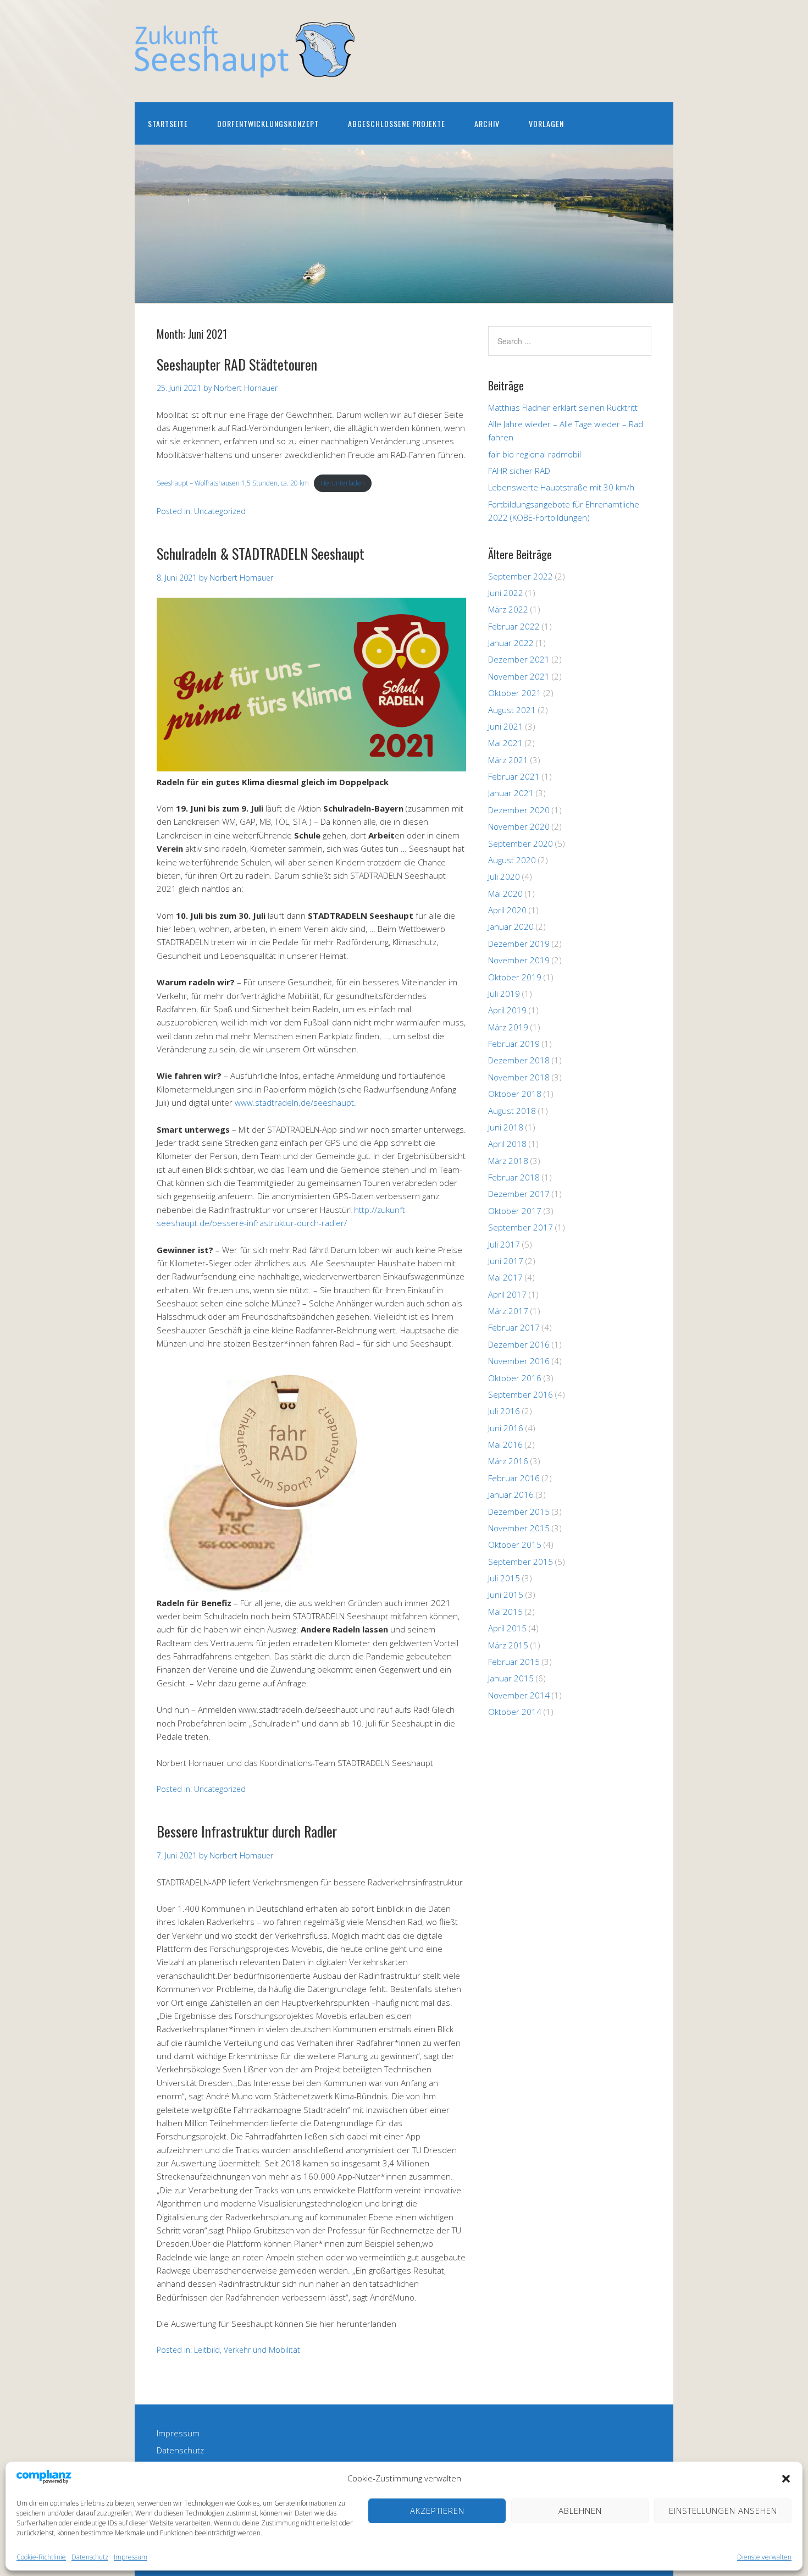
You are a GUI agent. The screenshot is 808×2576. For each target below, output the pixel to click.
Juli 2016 (504, 1411)
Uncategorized (220, 511)
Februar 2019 (514, 1044)
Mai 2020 (505, 893)
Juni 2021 (506, 726)
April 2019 (507, 1010)
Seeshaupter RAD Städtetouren (237, 364)
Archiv (487, 123)
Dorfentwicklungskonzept (268, 123)
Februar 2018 (514, 1177)
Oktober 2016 (515, 1378)
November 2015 (519, 1528)
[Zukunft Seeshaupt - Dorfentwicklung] (245, 68)
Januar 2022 (511, 643)
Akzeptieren (437, 2511)
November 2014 (519, 1695)
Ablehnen (580, 2511)
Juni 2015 (506, 1595)
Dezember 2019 (519, 944)
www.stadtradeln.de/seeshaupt (294, 1102)
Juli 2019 (504, 994)
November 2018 (519, 1077)
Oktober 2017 (515, 1211)
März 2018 (508, 1161)
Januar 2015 (511, 1678)
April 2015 (507, 1628)
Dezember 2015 (519, 1512)
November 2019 (519, 960)
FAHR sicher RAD (519, 471)
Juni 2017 (506, 1261)
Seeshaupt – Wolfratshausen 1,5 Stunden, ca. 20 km (233, 483)
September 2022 (521, 576)
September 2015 (521, 1562)
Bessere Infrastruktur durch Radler (247, 1831)
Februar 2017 (514, 1327)
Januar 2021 (511, 793)
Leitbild (207, 2350)
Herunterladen (343, 483)
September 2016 (521, 1394)
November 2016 (519, 1361)
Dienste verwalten (764, 2557)
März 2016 (508, 1461)
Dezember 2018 (519, 1060)
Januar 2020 (511, 926)
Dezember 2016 (519, 1344)
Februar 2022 (514, 626)
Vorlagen (546, 123)
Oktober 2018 (515, 1094)
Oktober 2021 (515, 693)
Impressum (131, 2557)
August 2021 (512, 710)
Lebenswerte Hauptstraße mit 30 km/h (561, 487)
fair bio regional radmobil (535, 454)
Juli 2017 (504, 1244)
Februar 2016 (514, 1478)
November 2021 (519, 676)
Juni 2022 (506, 593)
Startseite (168, 123)
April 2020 (507, 910)
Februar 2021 (514, 776)
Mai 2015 (505, 1612)
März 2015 (508, 1645)
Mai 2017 (505, 1277)
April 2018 (507, 1144)
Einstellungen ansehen (723, 2511)
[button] (786, 2479)
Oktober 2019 (515, 977)
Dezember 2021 (519, 659)
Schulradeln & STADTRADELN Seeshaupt (261, 553)
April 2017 (507, 1294)
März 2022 (508, 609)
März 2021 (508, 760)
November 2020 (519, 826)
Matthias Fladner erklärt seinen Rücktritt (563, 407)
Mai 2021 (505, 743)
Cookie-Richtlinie (41, 2557)
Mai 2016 (505, 1444)
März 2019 (508, 1027)
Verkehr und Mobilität (262, 2350)
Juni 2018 (506, 1127)
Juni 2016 (506, 1428)
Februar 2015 (514, 1662)
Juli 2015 (504, 1578)
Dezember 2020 (519, 810)
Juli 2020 (504, 876)
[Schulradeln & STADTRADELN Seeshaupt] (311, 768)
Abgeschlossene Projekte (397, 123)
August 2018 (512, 1111)
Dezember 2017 (519, 1194)
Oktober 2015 (515, 1545)
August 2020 (512, 860)
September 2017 (521, 1227)
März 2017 (508, 1311)
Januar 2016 (511, 1494)
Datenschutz (90, 2557)
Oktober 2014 (515, 1712)
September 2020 (521, 843)
